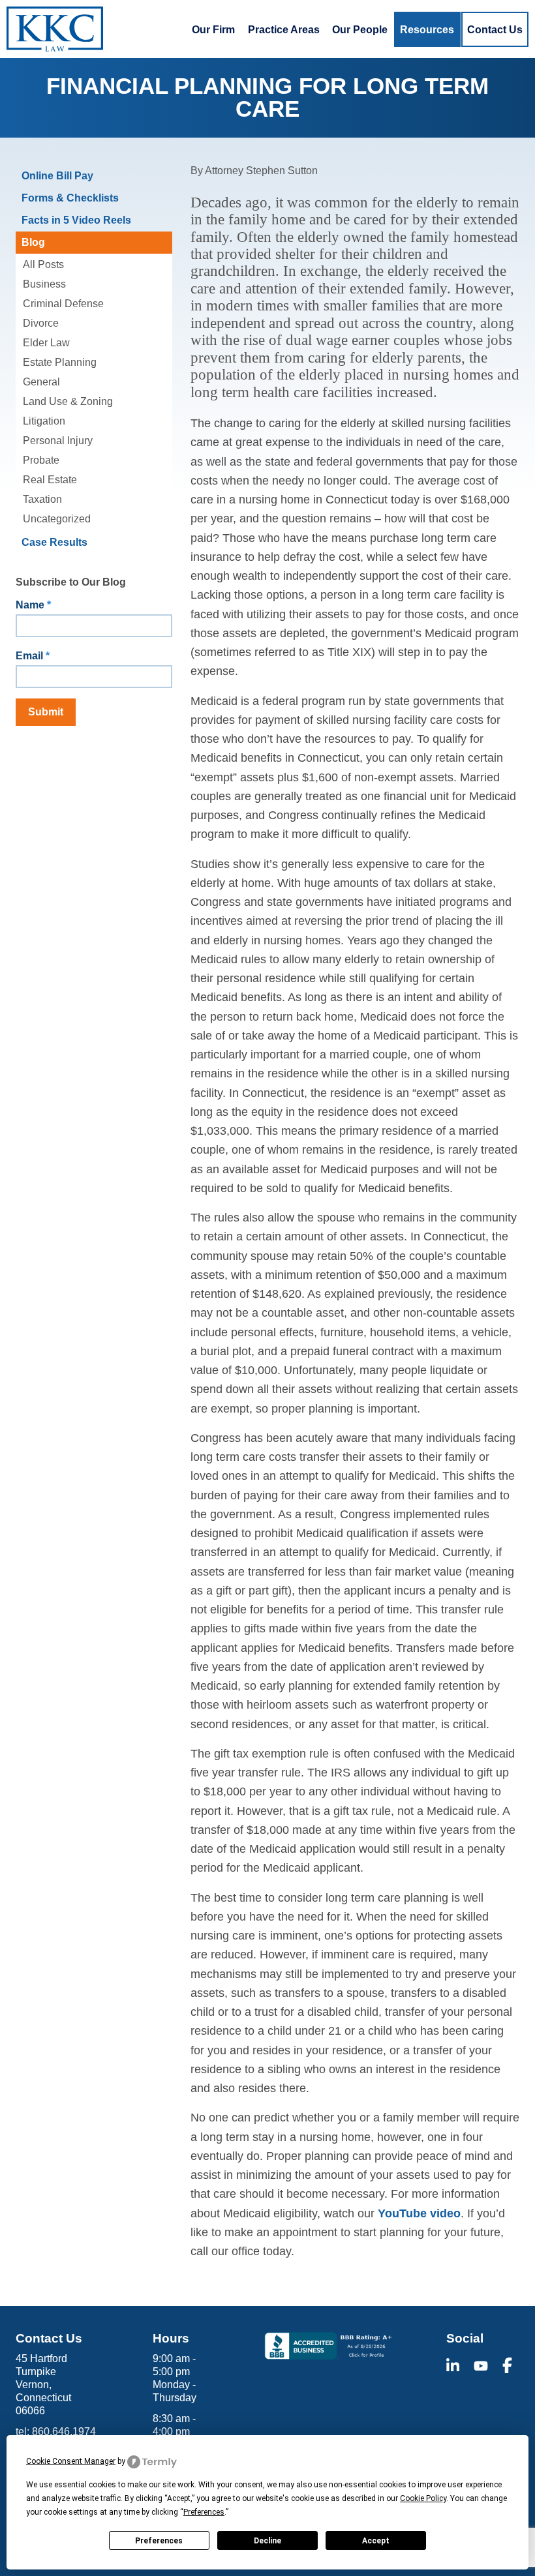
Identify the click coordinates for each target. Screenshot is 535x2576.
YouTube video (419, 2213)
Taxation (42, 499)
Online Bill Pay (57, 176)
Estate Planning (60, 362)
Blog (33, 242)
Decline (267, 2541)
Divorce (41, 323)
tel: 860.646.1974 (56, 2432)
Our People (360, 29)
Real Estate (50, 480)
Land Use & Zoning (68, 401)
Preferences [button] (204, 2512)
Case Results (54, 542)
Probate (41, 460)
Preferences (159, 2541)
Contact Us (495, 29)
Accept (376, 2541)
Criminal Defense (63, 304)
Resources (427, 29)
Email (33, 656)
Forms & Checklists (70, 198)
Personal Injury (58, 441)
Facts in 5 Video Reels (76, 220)
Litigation (44, 421)
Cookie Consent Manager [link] (71, 2461)
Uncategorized (57, 519)
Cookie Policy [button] (423, 2498)
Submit (46, 712)
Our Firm (213, 29)
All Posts (43, 264)
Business (44, 284)
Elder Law (46, 343)
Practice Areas (284, 29)
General (41, 382)
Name (33, 605)
